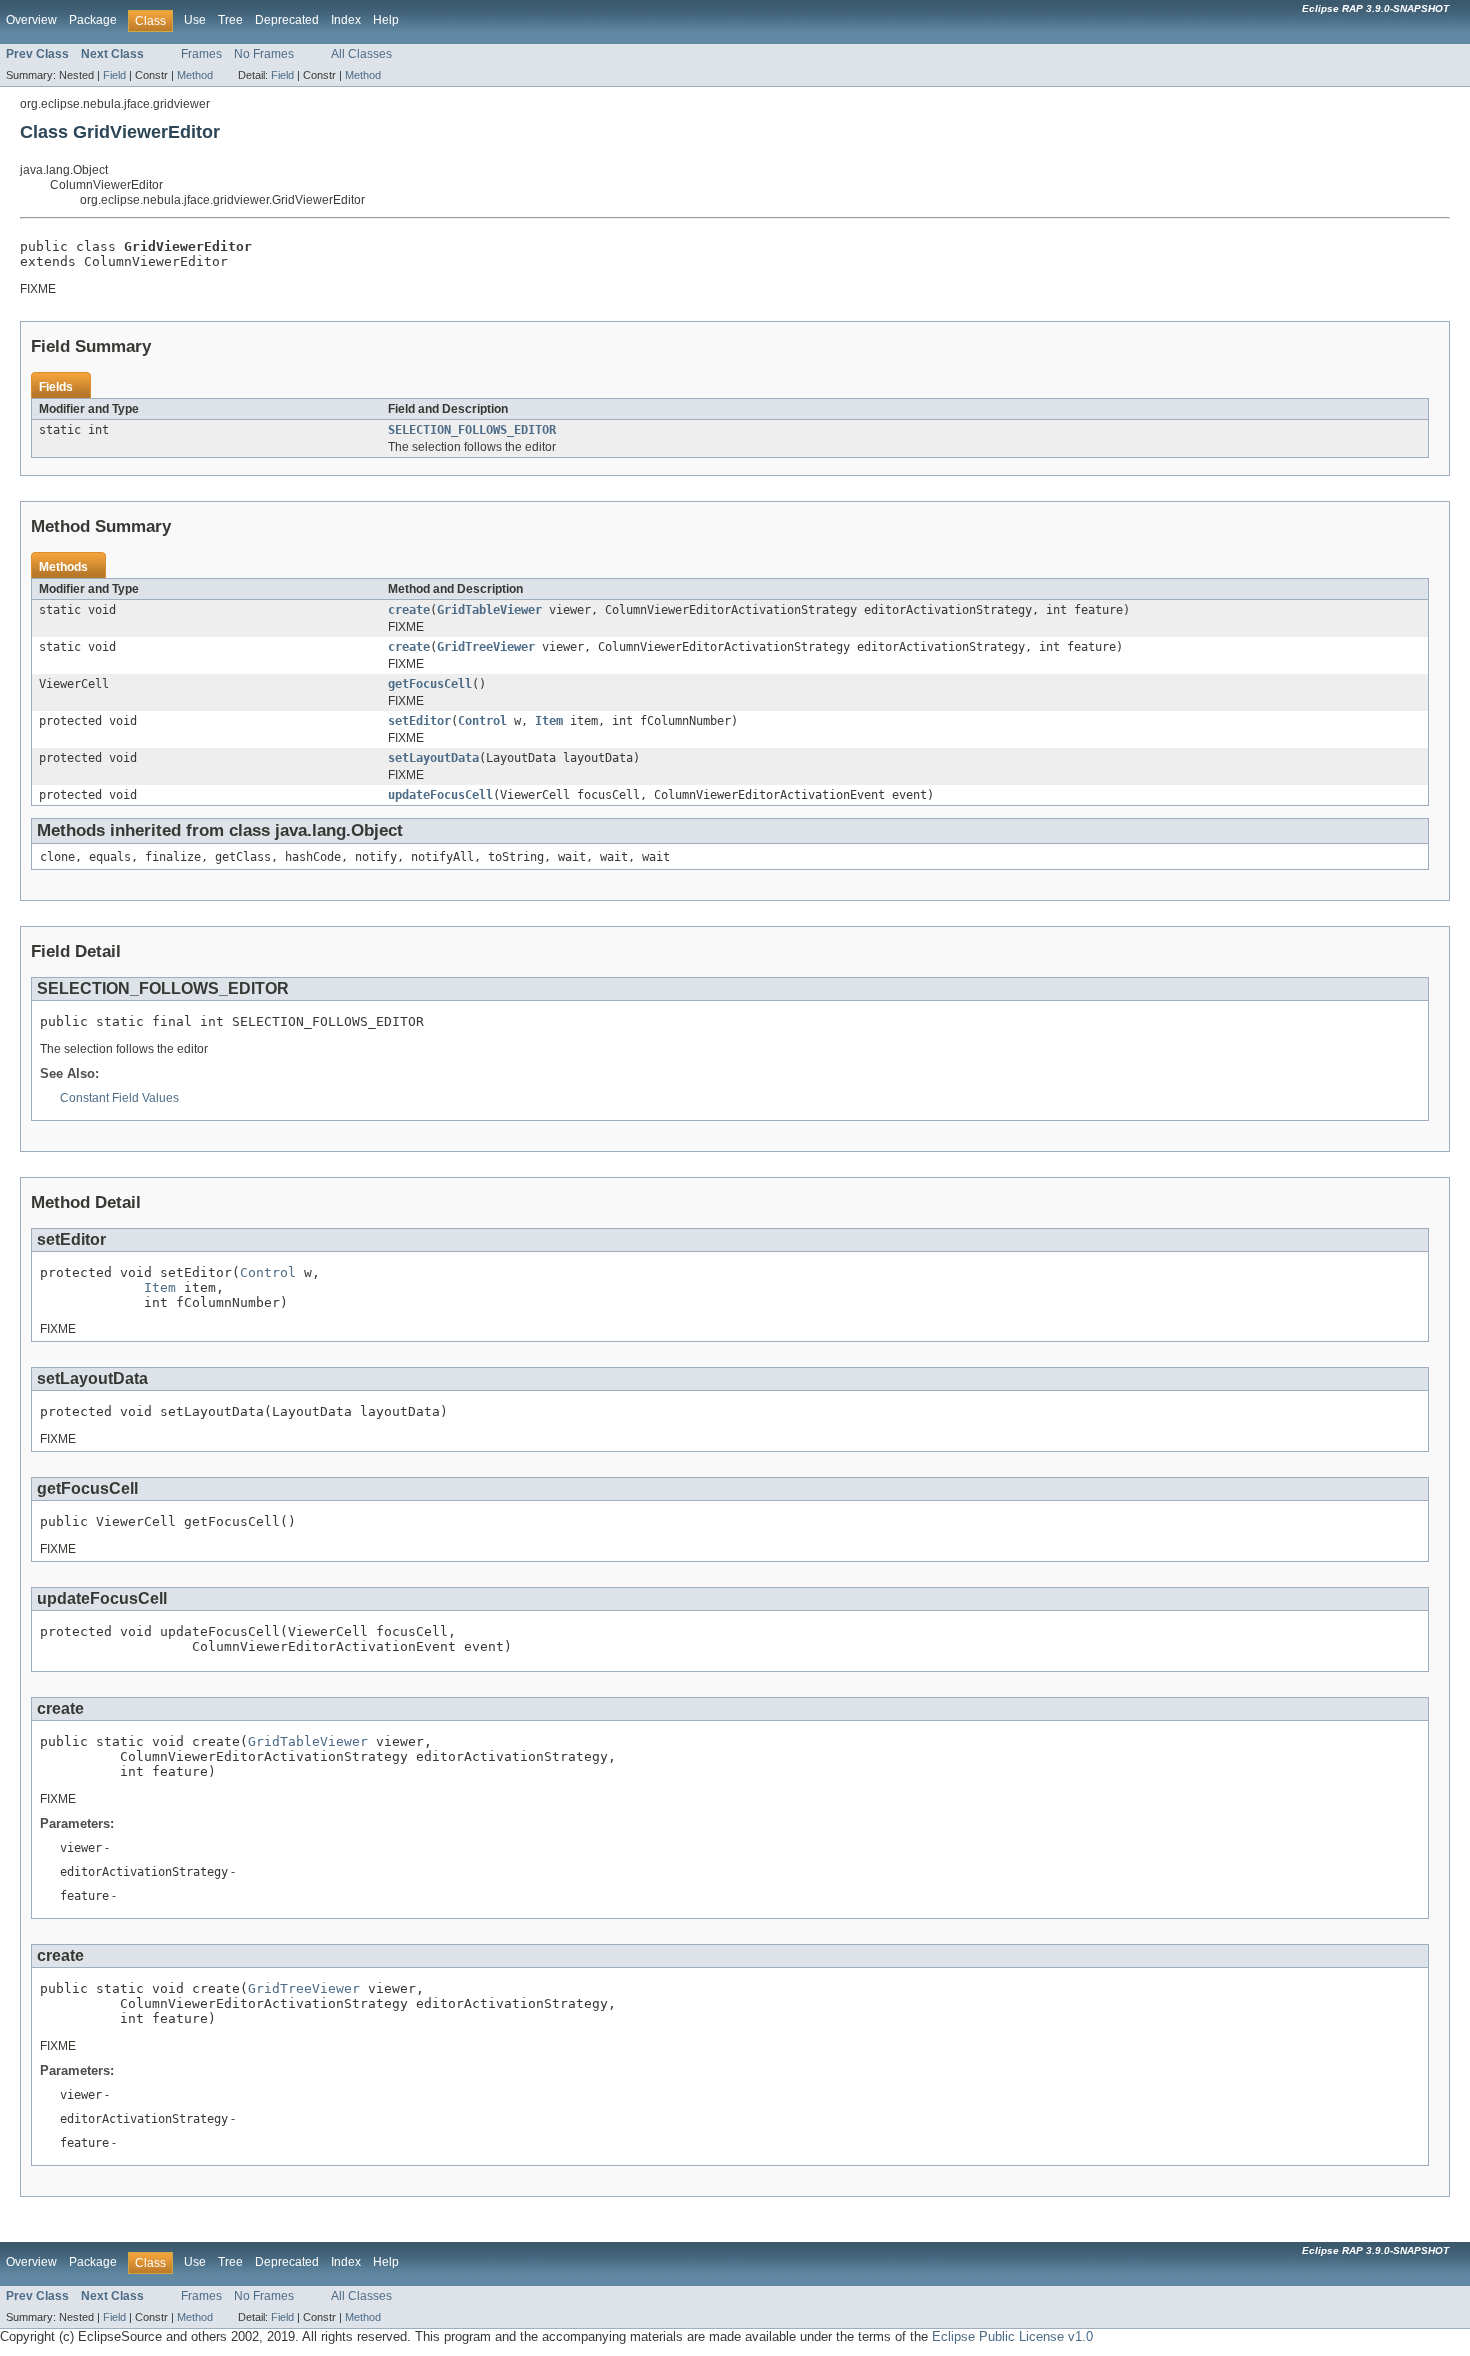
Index (346, 20)
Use (195, 20)
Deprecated (287, 20)
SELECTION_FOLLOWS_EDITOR (472, 430)
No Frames (264, 54)
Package (93, 20)
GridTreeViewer (486, 647)
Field (114, 75)
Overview (31, 20)
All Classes (361, 54)
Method (195, 75)
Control (482, 721)
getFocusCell (430, 684)
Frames (201, 54)
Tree (230, 20)
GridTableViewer (489, 610)
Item (549, 721)
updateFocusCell (440, 795)
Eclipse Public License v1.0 (1012, 2336)
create (409, 610)
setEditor (419, 721)
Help (386, 20)
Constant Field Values (119, 1098)
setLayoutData (433, 758)
